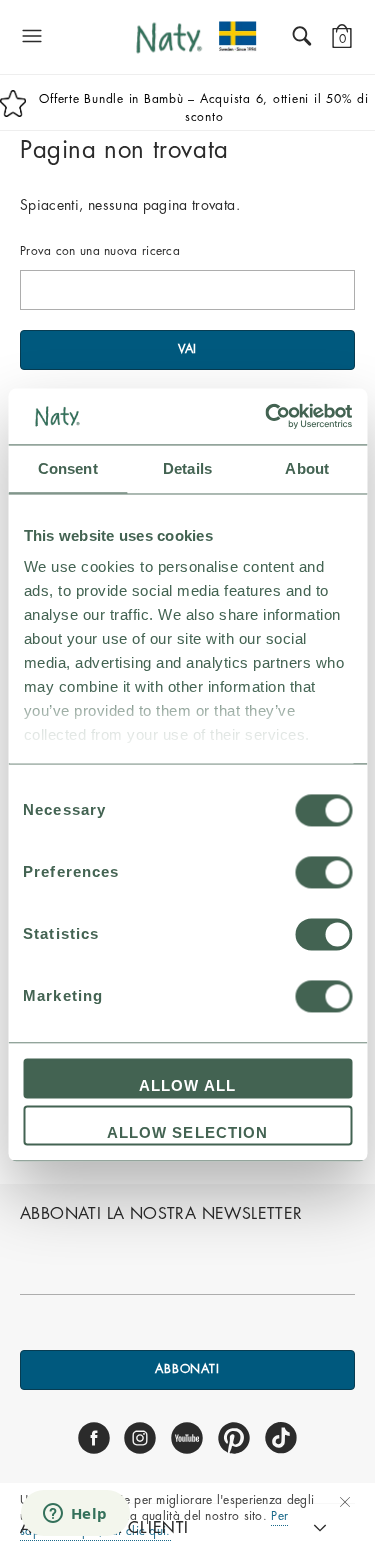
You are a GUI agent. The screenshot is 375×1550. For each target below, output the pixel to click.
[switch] (323, 872)
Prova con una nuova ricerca (100, 251)
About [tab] (307, 468)
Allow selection (188, 1133)
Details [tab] (187, 468)
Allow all (187, 1085)
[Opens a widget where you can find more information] (75, 1515)
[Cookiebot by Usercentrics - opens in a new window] (267, 416)
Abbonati (187, 1369)
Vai (188, 349)
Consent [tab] (68, 468)
